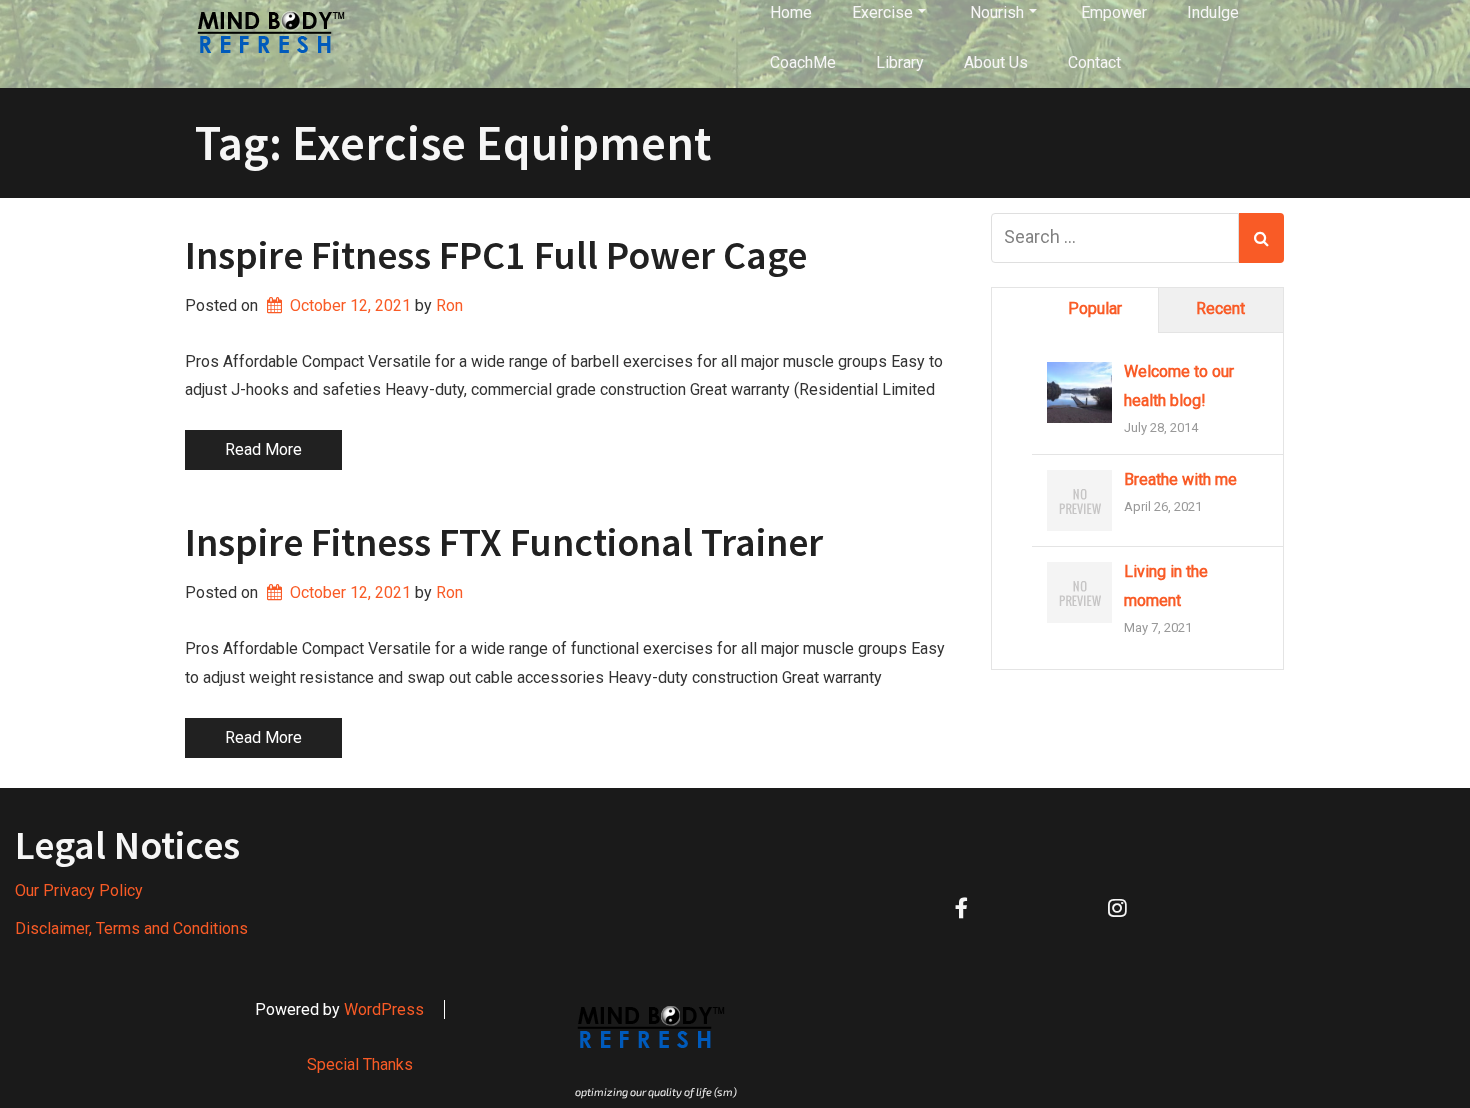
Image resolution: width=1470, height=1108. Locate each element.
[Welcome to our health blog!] (1079, 393)
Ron (449, 305)
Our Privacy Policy (79, 890)
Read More (263, 449)
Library (900, 62)
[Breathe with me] (1079, 501)
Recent (1220, 308)
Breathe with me (1180, 479)
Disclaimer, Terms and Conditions (131, 928)
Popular (1095, 308)
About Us (996, 62)
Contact (1094, 62)
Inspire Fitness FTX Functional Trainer (504, 542)
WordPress (384, 1009)
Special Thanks (360, 1064)
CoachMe (803, 62)
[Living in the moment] (1079, 593)
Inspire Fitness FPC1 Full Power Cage (496, 255)
